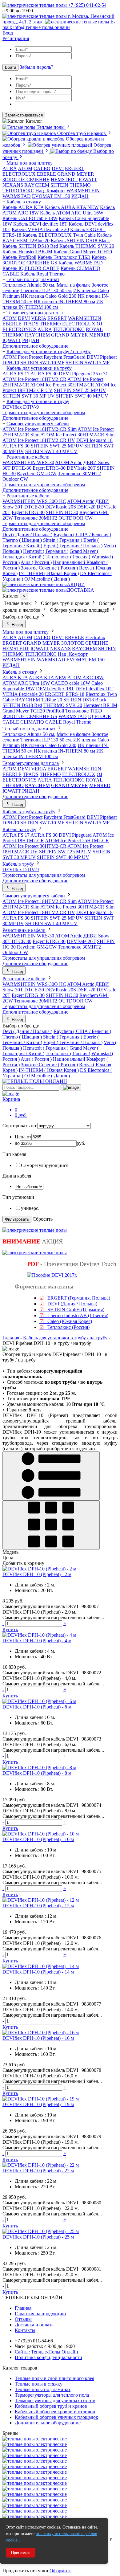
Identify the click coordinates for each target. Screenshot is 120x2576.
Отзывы (23, 2319)
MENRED (100, 335)
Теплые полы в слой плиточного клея (54, 2378)
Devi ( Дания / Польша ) (27, 535)
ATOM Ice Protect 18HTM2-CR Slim (40, 429)
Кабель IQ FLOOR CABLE (31, 268)
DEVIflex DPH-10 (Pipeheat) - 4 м (37, 1641)
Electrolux (95, 637)
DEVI (58, 168)
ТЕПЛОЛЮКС (18, 191)
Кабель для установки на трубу (39, 368)
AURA (10, 168)
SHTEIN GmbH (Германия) (72, 1310)
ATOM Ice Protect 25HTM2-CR (77, 841)
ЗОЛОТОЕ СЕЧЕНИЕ (26, 180)
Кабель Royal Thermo (42, 274)
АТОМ (25, 168)
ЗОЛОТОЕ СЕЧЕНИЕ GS (30, 716)
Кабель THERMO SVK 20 (87, 246)
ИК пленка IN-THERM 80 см (64, 302)
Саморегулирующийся (45, 1165)
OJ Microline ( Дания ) (47, 579)
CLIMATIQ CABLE (41, 722)
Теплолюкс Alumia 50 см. (29, 285)
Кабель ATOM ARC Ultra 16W (72, 213)
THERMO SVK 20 (63, 705)
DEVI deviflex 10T (94, 689)
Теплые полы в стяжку (39, 2384)
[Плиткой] (51, 1525)
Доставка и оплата (34, 2325)
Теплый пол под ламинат (33, 279)
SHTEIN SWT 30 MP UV (29, 396)
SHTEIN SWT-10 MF (42, 363)
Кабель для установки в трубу (38, 401)
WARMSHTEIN (83, 191)
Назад (17, 625)
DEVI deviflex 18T (55, 689)
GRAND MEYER (76, 174)
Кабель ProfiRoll (19, 257)
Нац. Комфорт (50, 191)
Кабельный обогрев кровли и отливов (55, 2412)
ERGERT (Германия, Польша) (75, 1298)
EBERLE (46, 174)
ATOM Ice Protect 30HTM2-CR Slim (77, 435)
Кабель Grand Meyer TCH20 (83, 252)
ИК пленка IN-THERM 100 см (53, 304)
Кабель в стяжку (24, 202)
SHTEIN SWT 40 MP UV (82, 396)
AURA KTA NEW (48, 678)
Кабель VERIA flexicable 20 (40, 229)
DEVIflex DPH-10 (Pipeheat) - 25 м (38, 2237)
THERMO (80, 185)
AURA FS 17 (16, 374)
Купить (10, 1629)
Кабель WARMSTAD (81, 263)
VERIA (39, 318)
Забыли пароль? (36, 67)
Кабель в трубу (18, 864)
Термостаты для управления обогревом (44, 412)
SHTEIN (59, 185)
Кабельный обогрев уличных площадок (56, 2417)
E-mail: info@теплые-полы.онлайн (59, 24)
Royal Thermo (77, 722)
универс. (30, 1208)
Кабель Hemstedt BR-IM (27, 252)
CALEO (42, 168)
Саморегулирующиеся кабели (38, 424)
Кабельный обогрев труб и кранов (51, 2406)
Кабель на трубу (19, 829)
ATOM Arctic (69, 462)
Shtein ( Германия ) (63, 540)
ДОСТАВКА (80, 590)
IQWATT (88, 180)
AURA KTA (15, 678)
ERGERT (75, 168)
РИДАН (80, 196)
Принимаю (21, 2553)
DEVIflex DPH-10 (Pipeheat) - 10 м (38, 1839)
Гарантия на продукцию (40, 2314)
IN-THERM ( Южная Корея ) (49, 573)
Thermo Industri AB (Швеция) (74, 1315)
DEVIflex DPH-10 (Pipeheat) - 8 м (37, 1773)
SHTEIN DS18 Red (22, 705)
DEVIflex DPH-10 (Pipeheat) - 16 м (38, 2038)
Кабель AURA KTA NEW (72, 207)
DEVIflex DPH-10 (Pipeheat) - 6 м (37, 1707)
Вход (8, 33)
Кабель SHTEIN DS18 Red (30, 246)
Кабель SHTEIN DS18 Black (80, 241)
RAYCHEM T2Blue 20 (39, 700)
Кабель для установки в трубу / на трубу (49, 351)
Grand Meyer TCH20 (24, 711)
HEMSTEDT (64, 180)
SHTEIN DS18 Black (85, 700)
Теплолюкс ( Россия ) (68, 557)
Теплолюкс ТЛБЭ (84, 711)
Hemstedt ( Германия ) (46, 551)
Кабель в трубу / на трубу (29, 812)
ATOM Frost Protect (22, 357)
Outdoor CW (15, 479)
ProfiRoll (55, 711)
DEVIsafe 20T (81, 468)
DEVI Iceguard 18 (94, 440)
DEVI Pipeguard (75, 835)
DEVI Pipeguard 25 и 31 (83, 374)
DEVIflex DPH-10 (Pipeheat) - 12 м (38, 1906)
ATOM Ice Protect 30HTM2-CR (62, 385)
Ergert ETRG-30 (49, 468)
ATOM (10, 318)
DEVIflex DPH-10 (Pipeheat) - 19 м (38, 2104)
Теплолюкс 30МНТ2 (79, 474)
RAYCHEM (37, 185)
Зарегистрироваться (24, 115)
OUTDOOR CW (76, 518)
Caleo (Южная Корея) (66, 1321)
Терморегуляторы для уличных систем (55, 2400)
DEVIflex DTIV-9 (21, 407)
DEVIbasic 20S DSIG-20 (70, 507)
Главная (11, 1338)
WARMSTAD (17, 196)
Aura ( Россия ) (36, 562)
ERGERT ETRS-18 (65, 694)
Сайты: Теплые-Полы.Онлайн (46, 2352)
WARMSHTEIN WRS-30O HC (34, 501)
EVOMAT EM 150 (51, 196)
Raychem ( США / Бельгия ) (82, 535)
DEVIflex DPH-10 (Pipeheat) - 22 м (38, 2171)
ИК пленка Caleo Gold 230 (49, 296)
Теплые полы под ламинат (43, 2389)
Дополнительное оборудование (35, 346)
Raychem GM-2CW (37, 474)
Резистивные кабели (28, 457)
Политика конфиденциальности (48, 2357)
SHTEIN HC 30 (62, 512)
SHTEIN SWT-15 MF (88, 363)
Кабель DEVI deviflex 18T (40, 224)
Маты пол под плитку (30, 163)
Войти (10, 67)
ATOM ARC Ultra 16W (26, 683)
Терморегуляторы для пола (35, 313)
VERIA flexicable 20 (23, 694)
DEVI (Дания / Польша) (68, 1304)
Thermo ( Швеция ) (22, 540)
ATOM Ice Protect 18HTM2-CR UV (39, 440)
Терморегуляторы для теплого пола (52, 2395)
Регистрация (16, 38)
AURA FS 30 (44, 374)
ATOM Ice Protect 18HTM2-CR (34, 379)
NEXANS (13, 185)
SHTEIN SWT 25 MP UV (80, 390)
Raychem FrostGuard (65, 357)
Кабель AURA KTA (23, 207)
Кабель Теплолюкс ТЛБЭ (64, 257)
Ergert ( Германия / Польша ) (73, 546)
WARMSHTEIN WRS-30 (28, 462)
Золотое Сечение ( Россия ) (49, 568)
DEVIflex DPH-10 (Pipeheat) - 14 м (38, 1972)
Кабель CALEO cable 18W (30, 218)
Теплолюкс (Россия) (64, 1327)
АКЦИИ (76, 584)
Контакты (25, 2330)
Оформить (60, 2571)
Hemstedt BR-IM (100, 705)
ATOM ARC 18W (86, 678)
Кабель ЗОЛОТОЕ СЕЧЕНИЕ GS (54, 260)
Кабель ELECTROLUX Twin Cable (59, 235)
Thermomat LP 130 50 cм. (46, 290)
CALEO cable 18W (71, 683)
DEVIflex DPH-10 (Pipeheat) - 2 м (37, 1574)
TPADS (31, 324)
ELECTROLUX (19, 174)
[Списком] (51, 1476)
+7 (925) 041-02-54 (87, 5)
